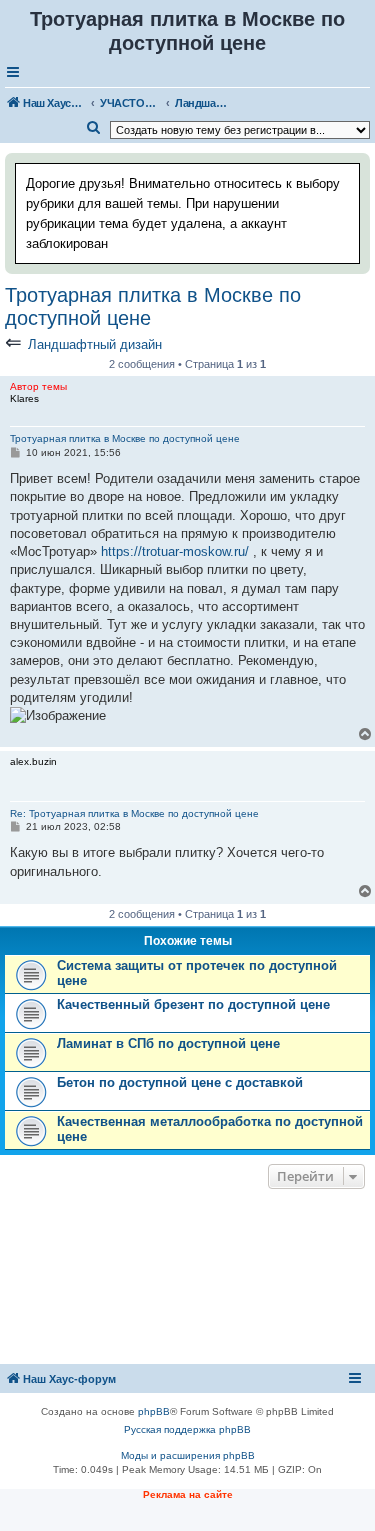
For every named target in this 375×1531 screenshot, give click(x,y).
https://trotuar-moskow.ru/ (175, 551)
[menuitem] (94, 128)
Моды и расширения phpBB (188, 1455)
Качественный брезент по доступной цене (193, 1004)
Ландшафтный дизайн (95, 344)
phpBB (154, 1411)
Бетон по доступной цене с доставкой (180, 1082)
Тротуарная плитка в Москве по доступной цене (153, 306)
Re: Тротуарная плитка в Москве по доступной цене (134, 813)
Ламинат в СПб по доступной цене (168, 1043)
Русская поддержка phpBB (187, 1429)
